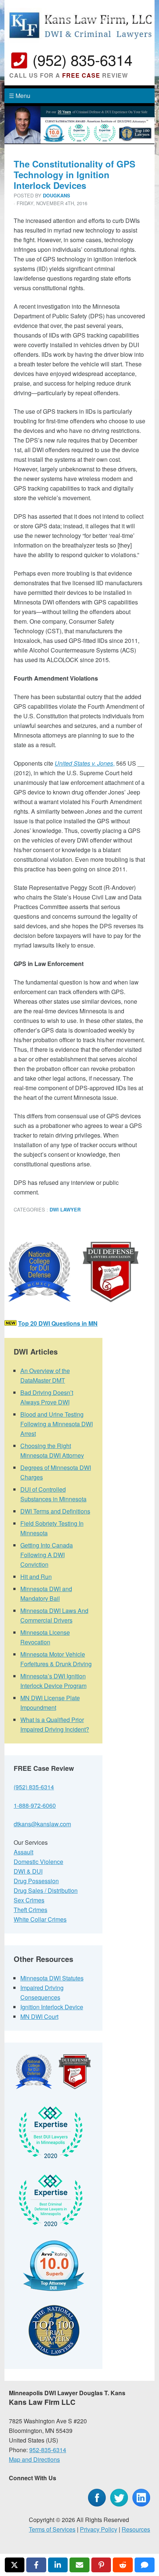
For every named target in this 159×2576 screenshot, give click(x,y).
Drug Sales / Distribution (46, 1890)
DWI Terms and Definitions (55, 1511)
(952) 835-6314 (82, 59)
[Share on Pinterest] (101, 2565)
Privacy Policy (99, 2529)
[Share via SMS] (145, 2565)
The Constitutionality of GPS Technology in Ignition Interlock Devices (75, 174)
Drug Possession (36, 1881)
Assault (23, 1852)
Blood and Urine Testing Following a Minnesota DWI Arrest (57, 1424)
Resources (136, 2529)
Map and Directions (34, 2459)
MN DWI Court (39, 2016)
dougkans (57, 196)
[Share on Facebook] (36, 2565)
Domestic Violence (38, 1862)
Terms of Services (52, 2529)
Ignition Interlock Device (52, 2007)
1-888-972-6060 (35, 1805)
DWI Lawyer (65, 1210)
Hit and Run (36, 1577)
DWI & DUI (28, 1871)
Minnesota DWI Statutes (52, 1978)
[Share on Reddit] (123, 2565)
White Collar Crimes (40, 1919)
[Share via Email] (79, 2565)
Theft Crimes (31, 1910)
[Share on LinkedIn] (58, 2565)
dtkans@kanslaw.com (42, 1824)
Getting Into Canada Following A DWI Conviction (47, 1555)
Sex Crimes (29, 1900)
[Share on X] (15, 2565)
